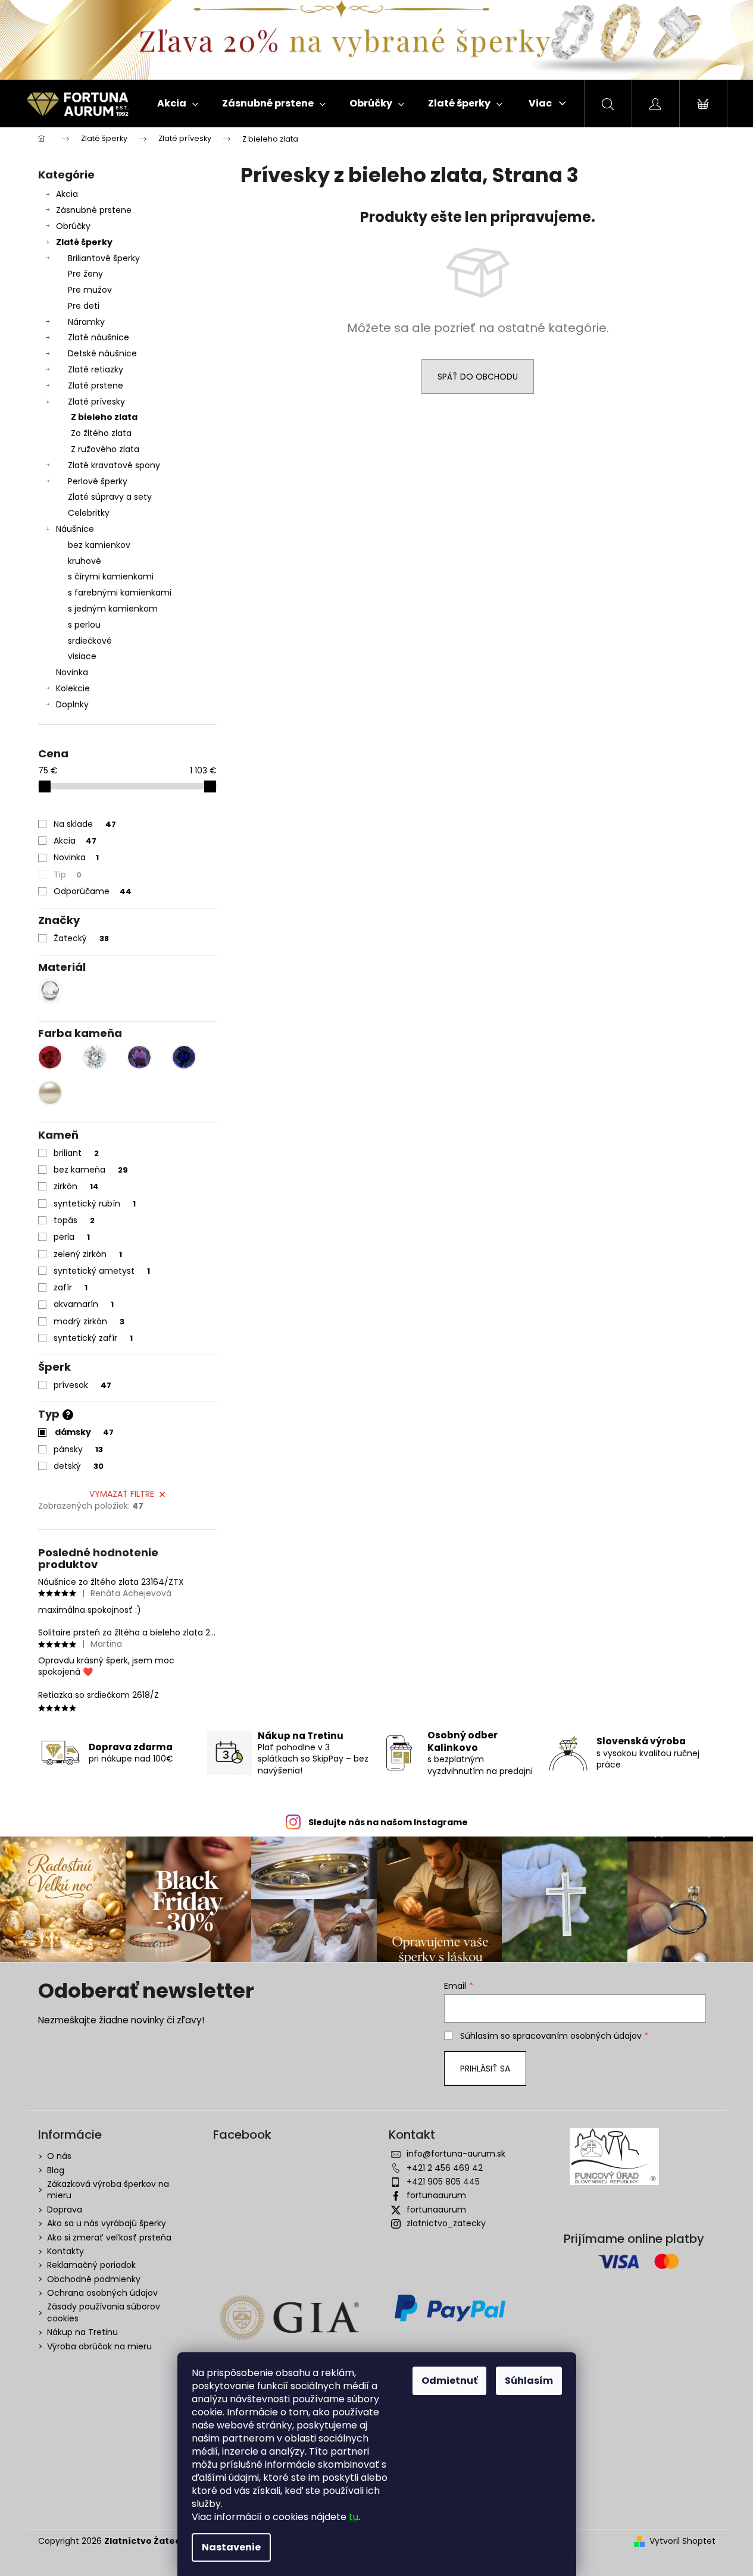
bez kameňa (91, 1170)
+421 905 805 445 (443, 2182)
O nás (59, 2156)
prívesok (82, 1385)
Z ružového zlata (105, 449)
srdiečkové (90, 641)
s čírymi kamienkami (111, 576)
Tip (68, 875)
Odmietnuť (449, 2381)
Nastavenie (231, 2547)
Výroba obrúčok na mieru (99, 2346)
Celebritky (89, 513)
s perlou (84, 625)
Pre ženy (85, 274)
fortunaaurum (436, 2195)
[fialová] (139, 1057)
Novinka (72, 672)
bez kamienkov (99, 545)
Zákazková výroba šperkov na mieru (108, 2190)
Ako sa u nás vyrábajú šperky (107, 2223)
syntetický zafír (93, 1338)
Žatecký (81, 938)
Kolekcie (73, 688)
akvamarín (84, 1304)
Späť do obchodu (478, 377)
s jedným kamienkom (113, 609)
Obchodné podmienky (94, 2279)
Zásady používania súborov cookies (104, 2312)
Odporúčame (93, 891)
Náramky (86, 322)
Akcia (67, 194)
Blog (56, 2170)
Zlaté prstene (96, 386)
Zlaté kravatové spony (114, 465)
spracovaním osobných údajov (577, 2036)
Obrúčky (73, 226)
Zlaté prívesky (96, 402)
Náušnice (75, 529)
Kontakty (65, 2251)
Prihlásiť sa (485, 2069)
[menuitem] (178, 104)
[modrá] (184, 1057)
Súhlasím (529, 2381)
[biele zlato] (50, 991)
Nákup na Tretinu (82, 2332)
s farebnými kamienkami (120, 593)
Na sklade (85, 824)
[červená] (50, 1057)
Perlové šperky (98, 481)
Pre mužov (90, 290)
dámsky (84, 1432)
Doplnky (72, 704)
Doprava (65, 2210)
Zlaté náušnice (99, 337)
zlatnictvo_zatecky (446, 2223)
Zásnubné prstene (94, 210)
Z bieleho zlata (104, 417)
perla (72, 1237)
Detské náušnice (102, 353)
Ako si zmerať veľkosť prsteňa (109, 2237)
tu (354, 2517)
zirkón (76, 1186)
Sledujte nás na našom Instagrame (388, 1822)
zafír (71, 1287)
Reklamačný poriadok (91, 2265)
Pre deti (84, 306)
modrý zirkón (89, 1321)
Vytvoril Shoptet (682, 2541)
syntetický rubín (95, 1204)
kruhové (85, 561)
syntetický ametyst (102, 1271)
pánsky (78, 1449)
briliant (76, 1153)
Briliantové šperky (104, 258)
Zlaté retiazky (96, 369)
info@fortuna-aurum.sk (456, 2154)
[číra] (95, 1057)
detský (79, 1466)
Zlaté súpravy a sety (110, 497)
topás (74, 1220)
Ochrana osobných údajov (102, 2293)
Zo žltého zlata (101, 433)
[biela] (50, 1093)
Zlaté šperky (84, 242)
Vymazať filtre (122, 1494)
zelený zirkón (88, 1254)
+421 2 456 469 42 (445, 2168)
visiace (82, 656)
